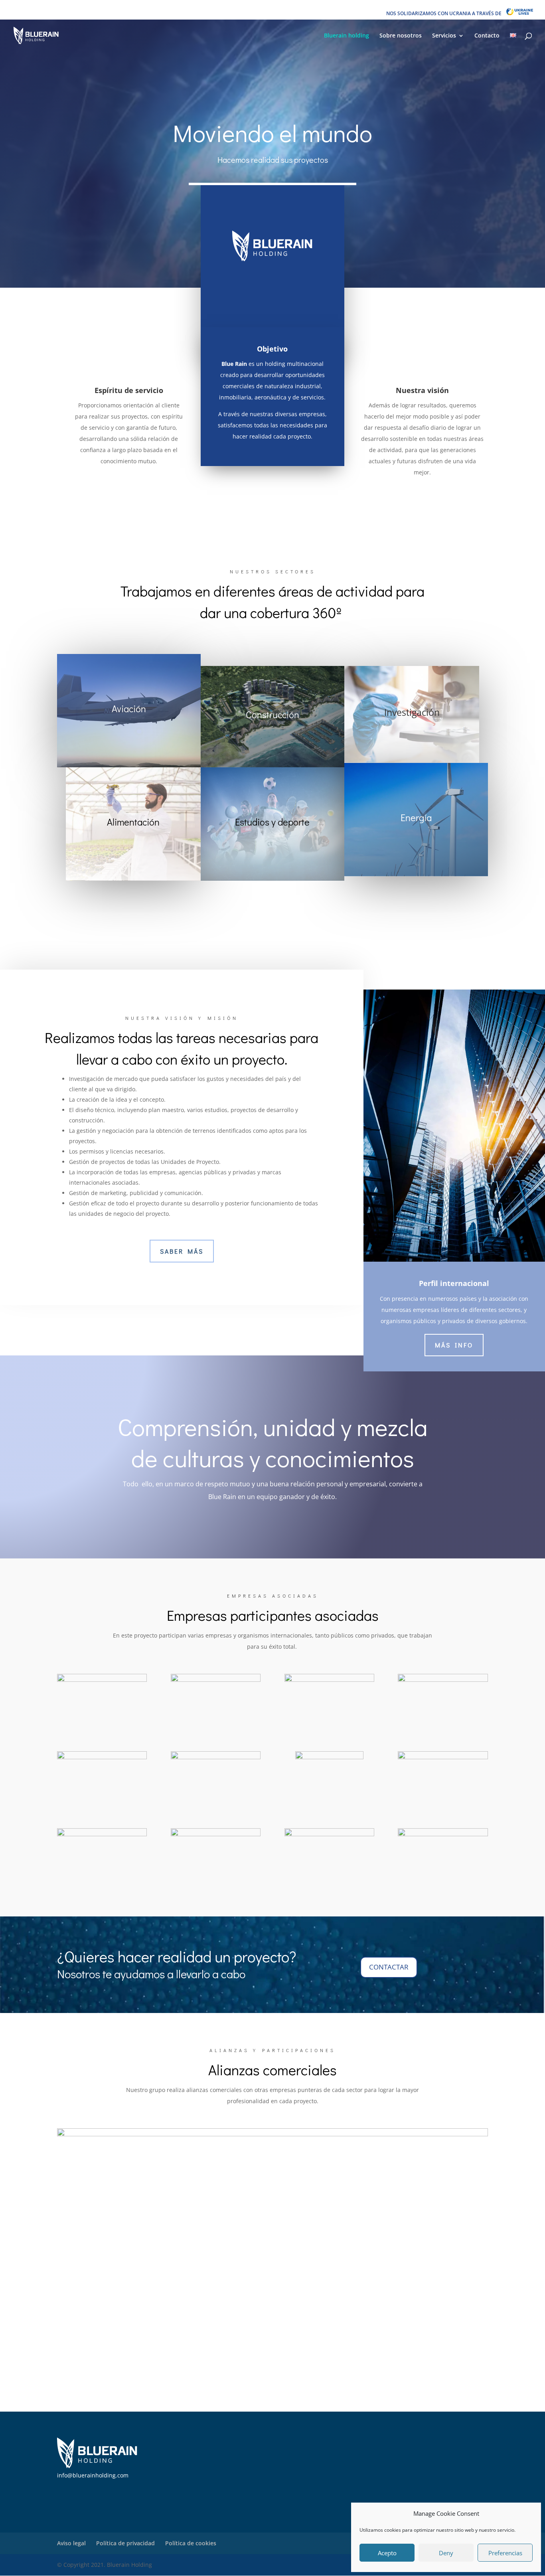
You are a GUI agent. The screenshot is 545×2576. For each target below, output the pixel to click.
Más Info (454, 1345)
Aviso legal (71, 2543)
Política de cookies (191, 2543)
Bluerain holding (347, 36)
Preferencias (505, 2553)
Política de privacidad (125, 2543)
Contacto (487, 36)
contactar (389, 1967)
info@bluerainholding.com (93, 2475)
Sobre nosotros (401, 36)
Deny (446, 2553)
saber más (182, 1251)
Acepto (387, 2553)
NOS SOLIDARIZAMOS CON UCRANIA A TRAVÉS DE (446, 13)
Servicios (444, 36)
